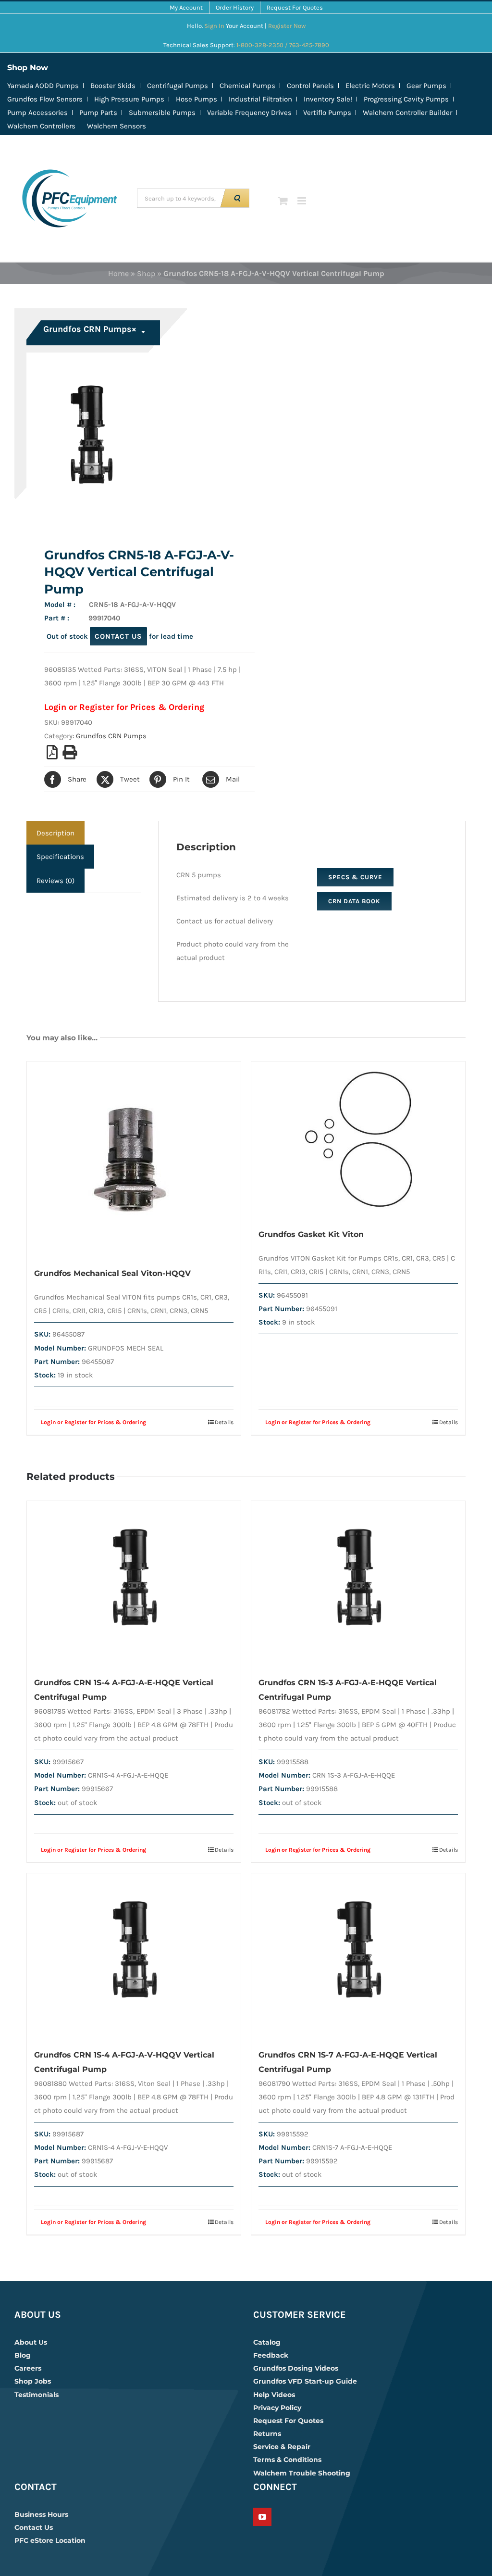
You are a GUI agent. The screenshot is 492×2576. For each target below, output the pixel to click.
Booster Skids (113, 86)
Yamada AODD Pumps (43, 86)
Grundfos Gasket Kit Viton (311, 1234)
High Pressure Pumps (129, 99)
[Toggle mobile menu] (302, 201)
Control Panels (310, 86)
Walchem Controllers (41, 126)
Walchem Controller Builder (407, 113)
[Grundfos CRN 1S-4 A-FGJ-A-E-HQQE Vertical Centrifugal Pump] (134, 1584)
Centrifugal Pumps (178, 86)
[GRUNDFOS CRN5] (132, 437)
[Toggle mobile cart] (283, 201)
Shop (146, 273)
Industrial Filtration (260, 99)
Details (224, 1422)
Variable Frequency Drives (249, 113)
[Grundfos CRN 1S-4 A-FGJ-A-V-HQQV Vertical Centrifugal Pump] (134, 1956)
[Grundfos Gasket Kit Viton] (358, 1140)
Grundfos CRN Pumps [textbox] (90, 329)
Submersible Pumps (162, 113)
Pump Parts (98, 113)
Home (118, 273)
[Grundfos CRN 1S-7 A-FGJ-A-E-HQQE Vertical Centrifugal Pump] (358, 1956)
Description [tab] (55, 833)
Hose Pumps (197, 99)
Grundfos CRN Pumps (111, 736)
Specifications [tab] (60, 857)
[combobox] (94, 333)
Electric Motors (370, 86)
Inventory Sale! (328, 99)
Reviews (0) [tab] (55, 881)
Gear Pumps (426, 86)
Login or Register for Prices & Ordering (124, 707)
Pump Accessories (37, 113)
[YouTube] (262, 2517)
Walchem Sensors (117, 126)
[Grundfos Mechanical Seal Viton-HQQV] (134, 1159)
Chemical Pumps (247, 86)
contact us (118, 636)
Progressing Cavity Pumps (406, 99)
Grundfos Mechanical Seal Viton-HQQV (112, 1273)
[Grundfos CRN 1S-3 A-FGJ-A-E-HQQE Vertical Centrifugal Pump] (358, 1584)
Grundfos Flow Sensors (45, 99)
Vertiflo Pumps (327, 113)
